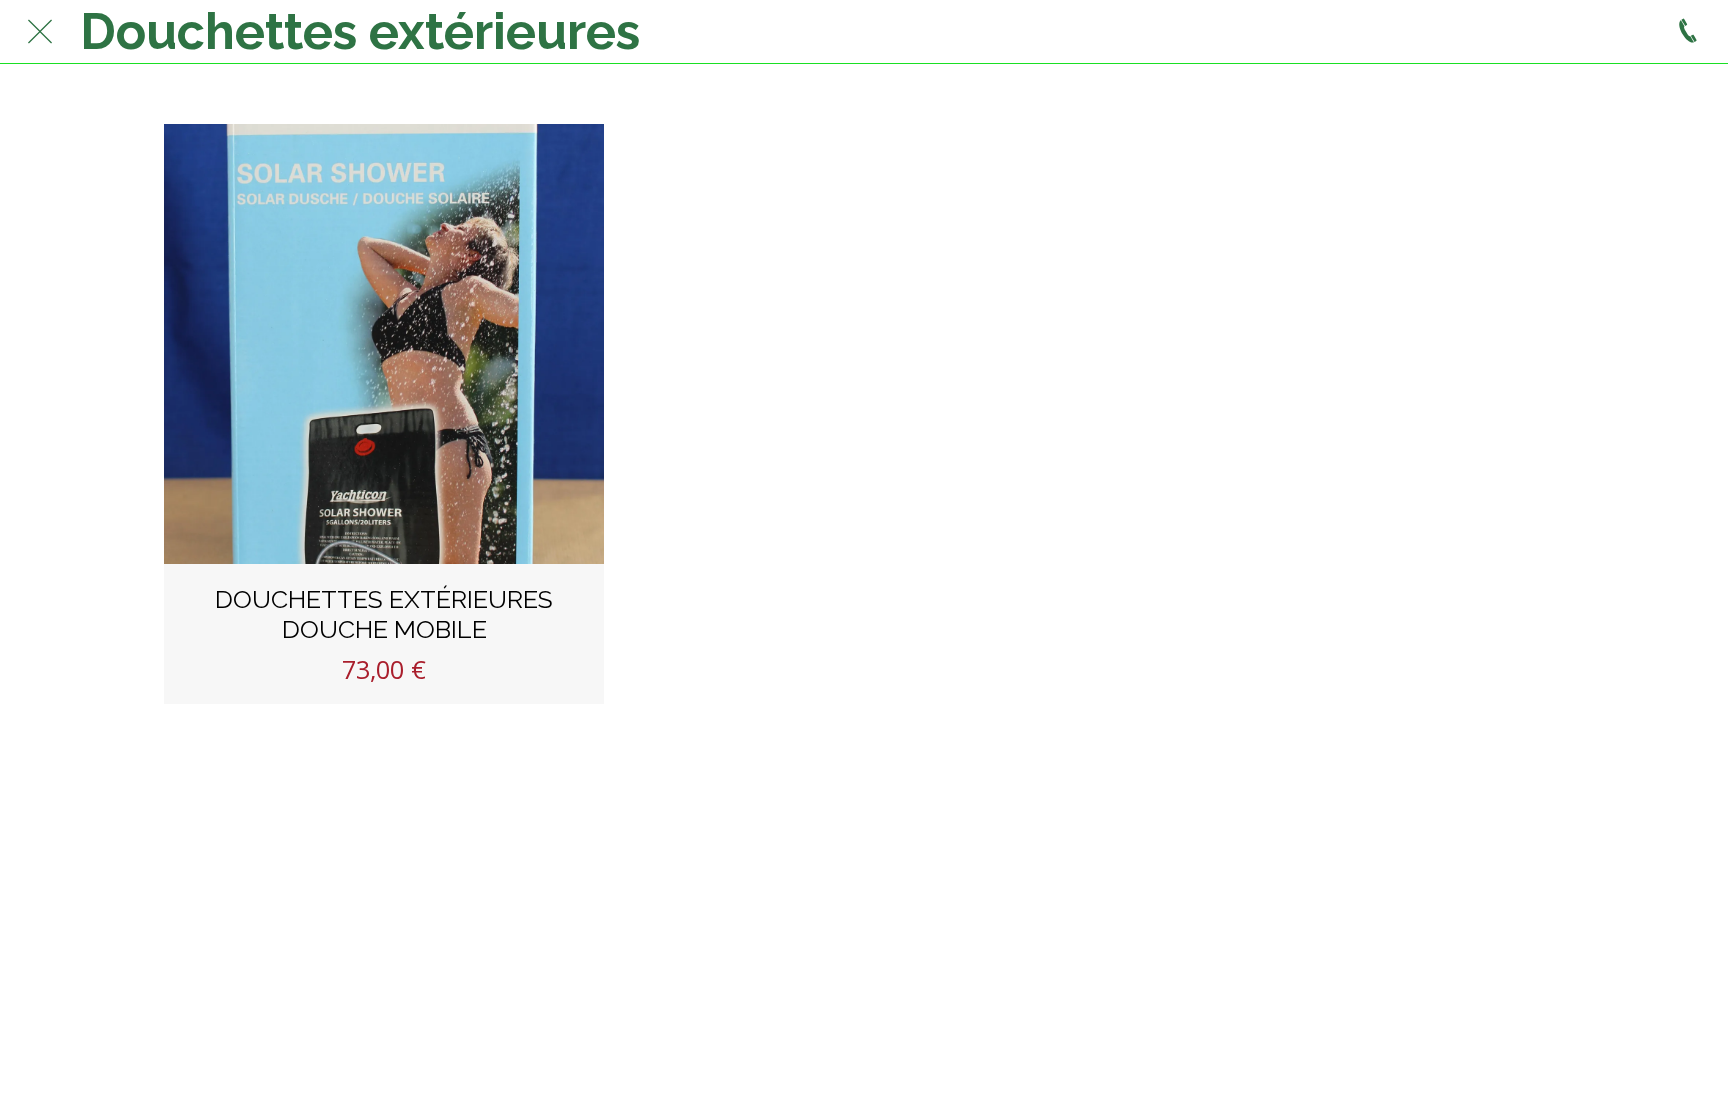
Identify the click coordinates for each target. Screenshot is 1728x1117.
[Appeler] (1688, 32)
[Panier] (1638, 32)
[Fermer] (40, 32)
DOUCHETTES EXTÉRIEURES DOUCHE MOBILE (384, 614)
